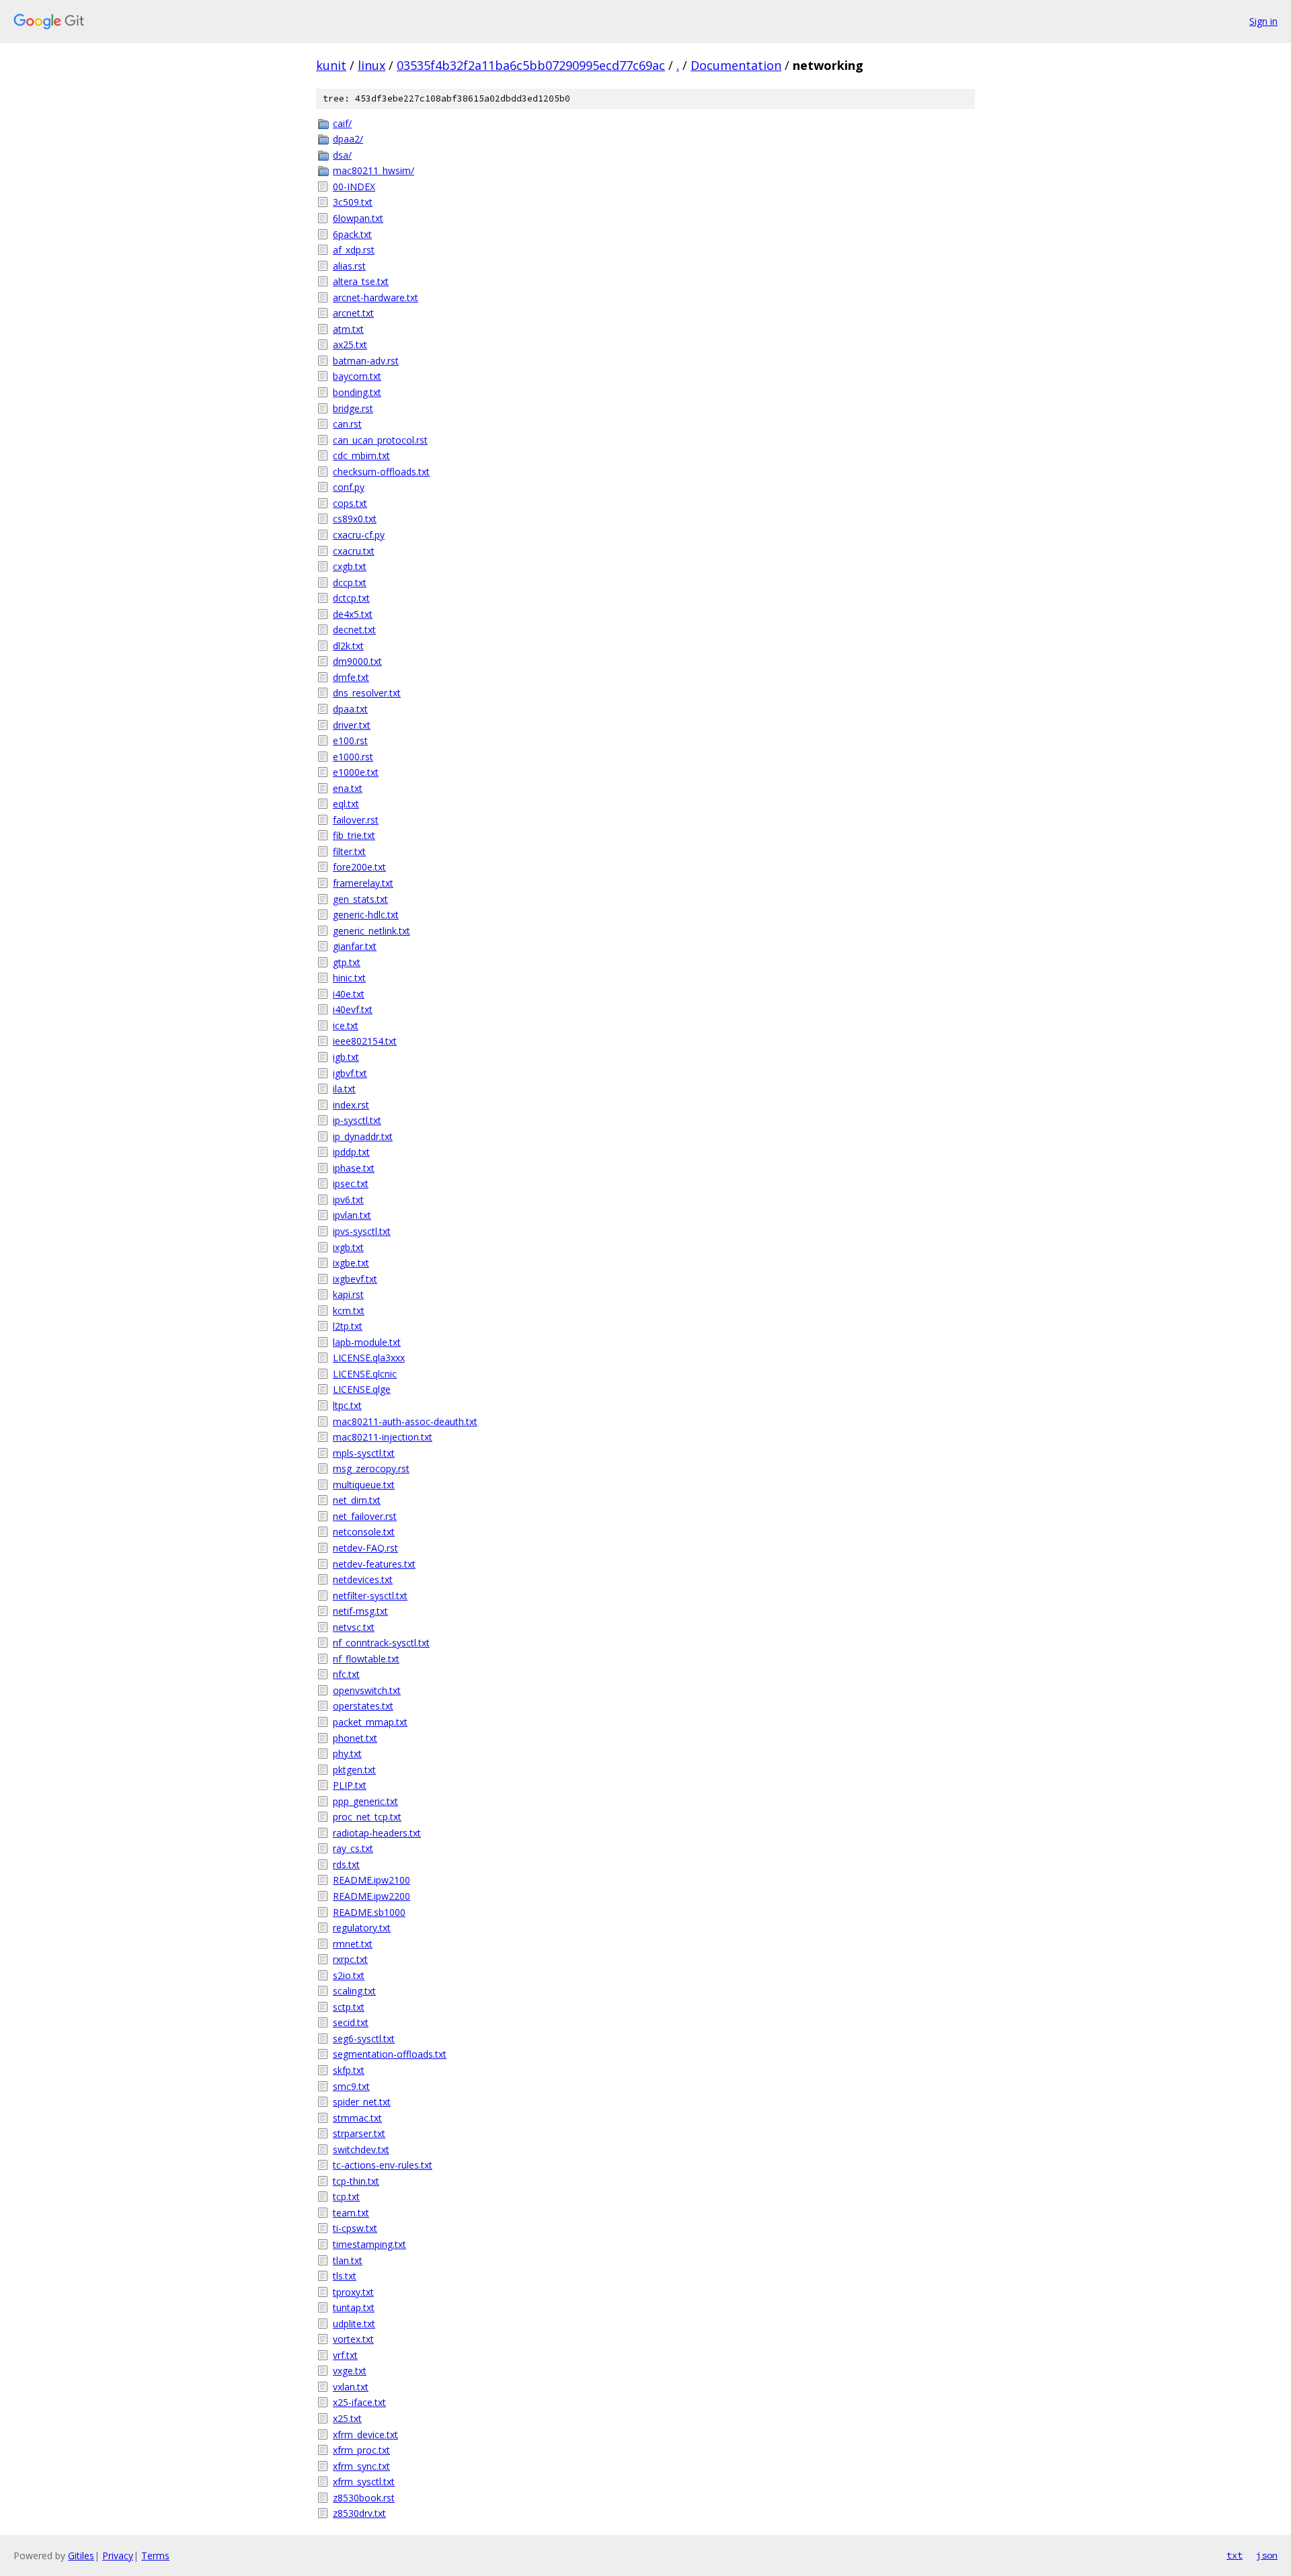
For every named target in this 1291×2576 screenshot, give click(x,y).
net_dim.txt (357, 1500)
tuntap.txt (354, 2307)
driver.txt (352, 725)
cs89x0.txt (355, 519)
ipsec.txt (351, 1183)
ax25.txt (350, 345)
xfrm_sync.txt (361, 2466)
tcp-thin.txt (356, 2181)
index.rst (351, 1105)
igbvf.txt (350, 1073)
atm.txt (348, 329)
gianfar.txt (355, 946)
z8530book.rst (364, 2498)
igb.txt (346, 1057)
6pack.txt (352, 234)
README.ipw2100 (371, 1880)
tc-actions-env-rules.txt (383, 2165)
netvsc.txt (354, 1627)
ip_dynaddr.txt (363, 1136)
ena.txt (348, 788)
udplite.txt (354, 2324)
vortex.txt (353, 2339)
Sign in (1263, 21)
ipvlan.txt (352, 1215)
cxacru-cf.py (359, 535)
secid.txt (351, 2022)
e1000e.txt (356, 772)
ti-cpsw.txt (355, 2228)
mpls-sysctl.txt (364, 1453)
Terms (155, 2555)
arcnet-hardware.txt (376, 297)
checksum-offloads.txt (381, 472)
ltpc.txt (347, 1405)
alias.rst (349, 266)
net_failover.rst (365, 1516)
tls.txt (345, 2276)
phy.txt (347, 1754)
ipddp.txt (351, 1152)
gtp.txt (347, 962)
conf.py (349, 487)
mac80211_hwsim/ (374, 170)
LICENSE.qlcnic (365, 1374)
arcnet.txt (353, 313)
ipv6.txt (348, 1200)
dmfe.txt (351, 677)
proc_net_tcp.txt (367, 1817)
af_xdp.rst (354, 250)
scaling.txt (354, 1991)
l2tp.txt (348, 1326)
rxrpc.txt (350, 1959)
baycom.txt (357, 376)
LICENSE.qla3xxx (369, 1358)
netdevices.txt (363, 1579)
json (1267, 2555)
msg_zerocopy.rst (371, 1468)
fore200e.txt (359, 867)
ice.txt (346, 1025)
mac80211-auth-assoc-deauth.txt (405, 1421)
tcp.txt (346, 2197)
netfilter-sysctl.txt (370, 1596)
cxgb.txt (350, 566)
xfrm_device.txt (365, 2434)
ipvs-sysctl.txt (362, 1231)
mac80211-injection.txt (383, 1437)
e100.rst (350, 740)
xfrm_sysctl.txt (364, 2482)
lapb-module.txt (367, 1342)
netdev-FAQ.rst (365, 1548)
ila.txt (344, 1089)
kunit (331, 65)
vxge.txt (350, 2371)
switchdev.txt (361, 2149)
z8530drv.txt (359, 2513)
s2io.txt (349, 1975)
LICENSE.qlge (362, 1389)
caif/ (342, 123)
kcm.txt (349, 1311)
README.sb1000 (369, 1912)
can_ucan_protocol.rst (380, 440)
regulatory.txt (362, 1928)
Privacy (118, 2555)
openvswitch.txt (367, 1690)
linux (371, 65)
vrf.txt (345, 2355)
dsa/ (342, 155)
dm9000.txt (357, 661)
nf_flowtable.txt (366, 1659)
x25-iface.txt (359, 2402)
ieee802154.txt (365, 1041)
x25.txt (347, 2418)
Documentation (736, 65)
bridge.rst (353, 408)
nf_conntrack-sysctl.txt (381, 1643)
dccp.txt (350, 582)
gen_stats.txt (360, 899)
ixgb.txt (348, 1247)
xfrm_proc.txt (361, 2450)
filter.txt (349, 851)
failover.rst (356, 820)
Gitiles (81, 2555)
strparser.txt (359, 2133)
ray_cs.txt (353, 1848)
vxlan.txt (351, 2387)
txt (1235, 2555)
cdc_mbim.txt (361, 455)
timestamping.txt (369, 2244)
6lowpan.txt (358, 218)
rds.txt (346, 1864)
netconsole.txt (364, 1532)
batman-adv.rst (366, 361)
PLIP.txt (350, 1785)
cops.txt (350, 503)
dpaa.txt (350, 709)
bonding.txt (357, 392)
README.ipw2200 (371, 1896)
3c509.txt (353, 202)
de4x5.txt (353, 614)
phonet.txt (355, 1738)
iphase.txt (354, 1168)
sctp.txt (349, 2007)
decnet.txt (354, 630)
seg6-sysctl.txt (364, 2039)
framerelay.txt (363, 883)
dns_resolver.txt (367, 693)
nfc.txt (346, 1674)
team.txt (351, 2213)
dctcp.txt (351, 598)
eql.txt (346, 804)
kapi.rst (348, 1294)
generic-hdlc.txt (366, 915)
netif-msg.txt (360, 1611)
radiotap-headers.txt (377, 1833)
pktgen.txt (354, 1770)
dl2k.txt (348, 646)
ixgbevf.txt (355, 1279)
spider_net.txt (362, 2102)
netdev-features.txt (374, 1564)
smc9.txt (351, 2086)
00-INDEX (354, 187)
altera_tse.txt (361, 281)
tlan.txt (348, 2260)
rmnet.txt (353, 1944)
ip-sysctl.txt (357, 1120)
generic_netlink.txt (371, 931)
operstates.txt (363, 1706)
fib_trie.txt (354, 835)
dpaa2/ (348, 139)
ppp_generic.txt (365, 1801)
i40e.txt (349, 994)
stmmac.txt (357, 2118)
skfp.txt (349, 2070)
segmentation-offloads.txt (390, 2054)
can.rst (347, 424)
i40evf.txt (353, 1009)
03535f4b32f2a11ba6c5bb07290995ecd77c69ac (531, 65)
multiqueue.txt (364, 1485)
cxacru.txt (354, 551)
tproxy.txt (353, 2292)
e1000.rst (353, 757)
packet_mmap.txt (370, 1722)
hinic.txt (349, 978)
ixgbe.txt (351, 1263)
